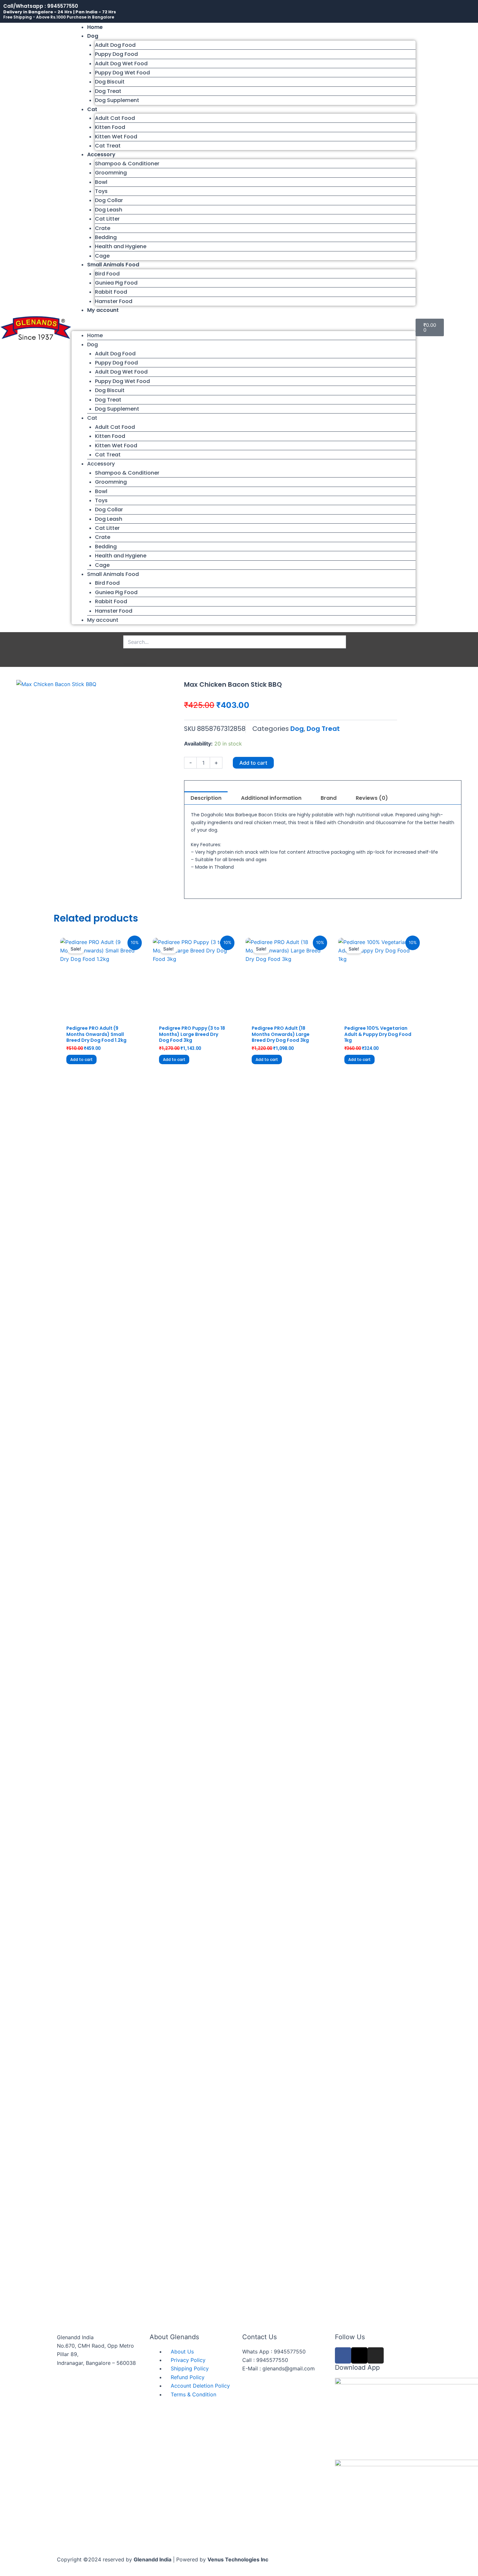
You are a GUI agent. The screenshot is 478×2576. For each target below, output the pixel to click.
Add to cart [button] (81, 1059)
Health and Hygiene (121, 246)
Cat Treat (108, 146)
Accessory (101, 154)
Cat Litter (107, 219)
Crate (103, 228)
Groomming (111, 173)
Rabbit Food (111, 292)
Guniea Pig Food (116, 283)
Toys (101, 191)
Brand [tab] (329, 798)
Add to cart (253, 763)
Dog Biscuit (110, 82)
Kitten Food (110, 127)
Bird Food (107, 274)
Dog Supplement (117, 100)
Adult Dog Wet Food (121, 64)
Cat (92, 109)
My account (103, 310)
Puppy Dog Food (116, 54)
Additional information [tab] (271, 798)
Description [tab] (206, 798)
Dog (93, 36)
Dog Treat (108, 91)
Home (95, 27)
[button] (243, 327)
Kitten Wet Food (116, 137)
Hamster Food (114, 301)
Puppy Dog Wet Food (122, 73)
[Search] (135, 656)
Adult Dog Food (115, 45)
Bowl (101, 182)
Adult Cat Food (115, 118)
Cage (102, 256)
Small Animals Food (113, 265)
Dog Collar (109, 200)
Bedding (106, 237)
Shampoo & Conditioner (127, 164)
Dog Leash (109, 210)
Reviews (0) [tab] (372, 798)
